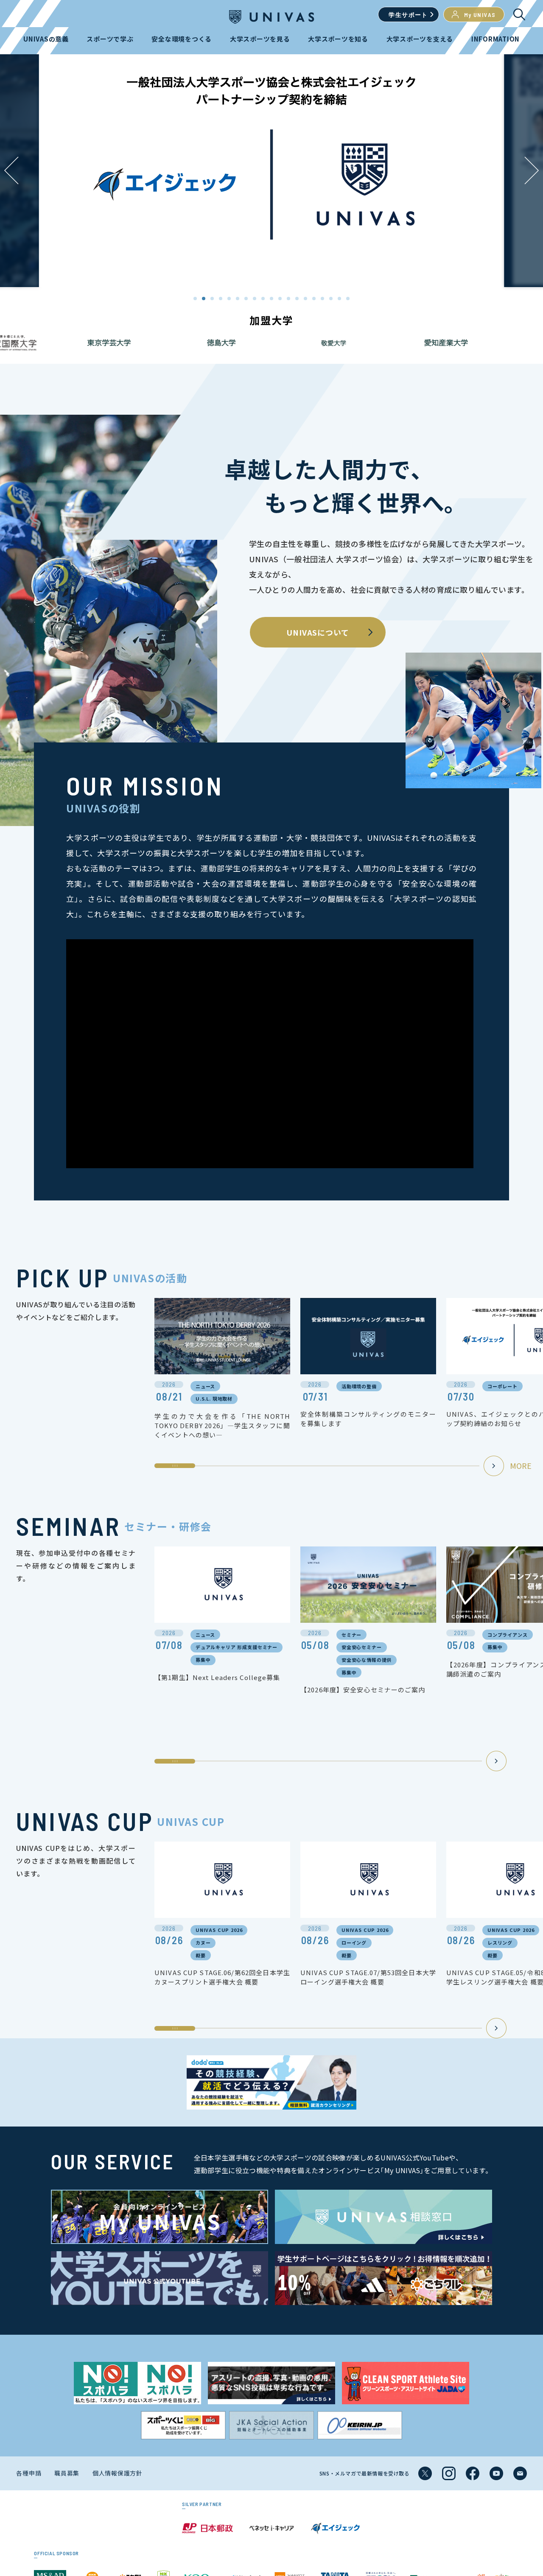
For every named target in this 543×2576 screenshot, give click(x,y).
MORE (521, 1465)
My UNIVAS (480, 15)
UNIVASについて (318, 632)
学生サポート (408, 15)
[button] (532, 170)
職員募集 (67, 2473)
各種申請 (29, 2473)
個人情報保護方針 (118, 2473)
